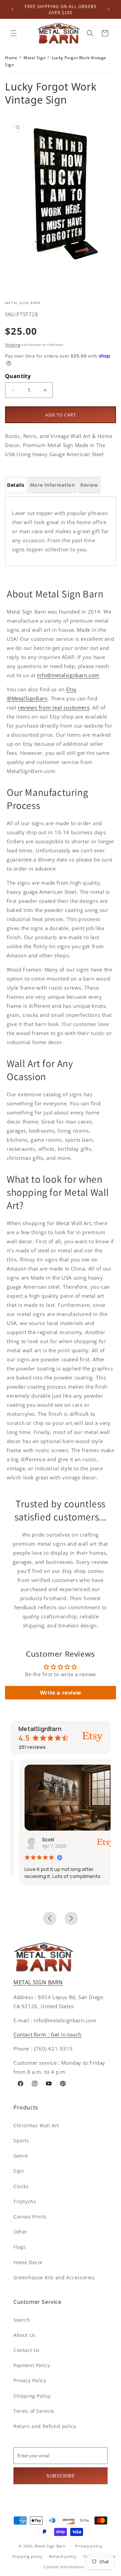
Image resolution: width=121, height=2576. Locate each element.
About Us (25, 2335)
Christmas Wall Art (36, 2125)
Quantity (18, 376)
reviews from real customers (54, 707)
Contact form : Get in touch (47, 2034)
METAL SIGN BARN (38, 1982)
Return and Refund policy (45, 2426)
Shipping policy (27, 2556)
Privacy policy (89, 2546)
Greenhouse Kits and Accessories (54, 2277)
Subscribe (61, 2476)
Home (11, 58)
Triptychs (25, 2201)
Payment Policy (32, 2365)
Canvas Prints (30, 2217)
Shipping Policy (32, 2396)
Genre (21, 2156)
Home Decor (28, 2262)
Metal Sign (34, 58)
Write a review (61, 1693)
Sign (19, 2171)
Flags (20, 2247)
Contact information (64, 2567)
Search (22, 2320)
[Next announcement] (109, 9)
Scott (40, 1839)
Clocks (21, 2186)
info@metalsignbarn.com (68, 675)
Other (21, 2232)
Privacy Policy (30, 2380)
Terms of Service (34, 2411)
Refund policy (63, 2556)
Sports (21, 2141)
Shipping (13, 344)
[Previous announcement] (12, 9)
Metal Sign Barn (50, 2546)
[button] (13, 33)
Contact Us (27, 2350)
